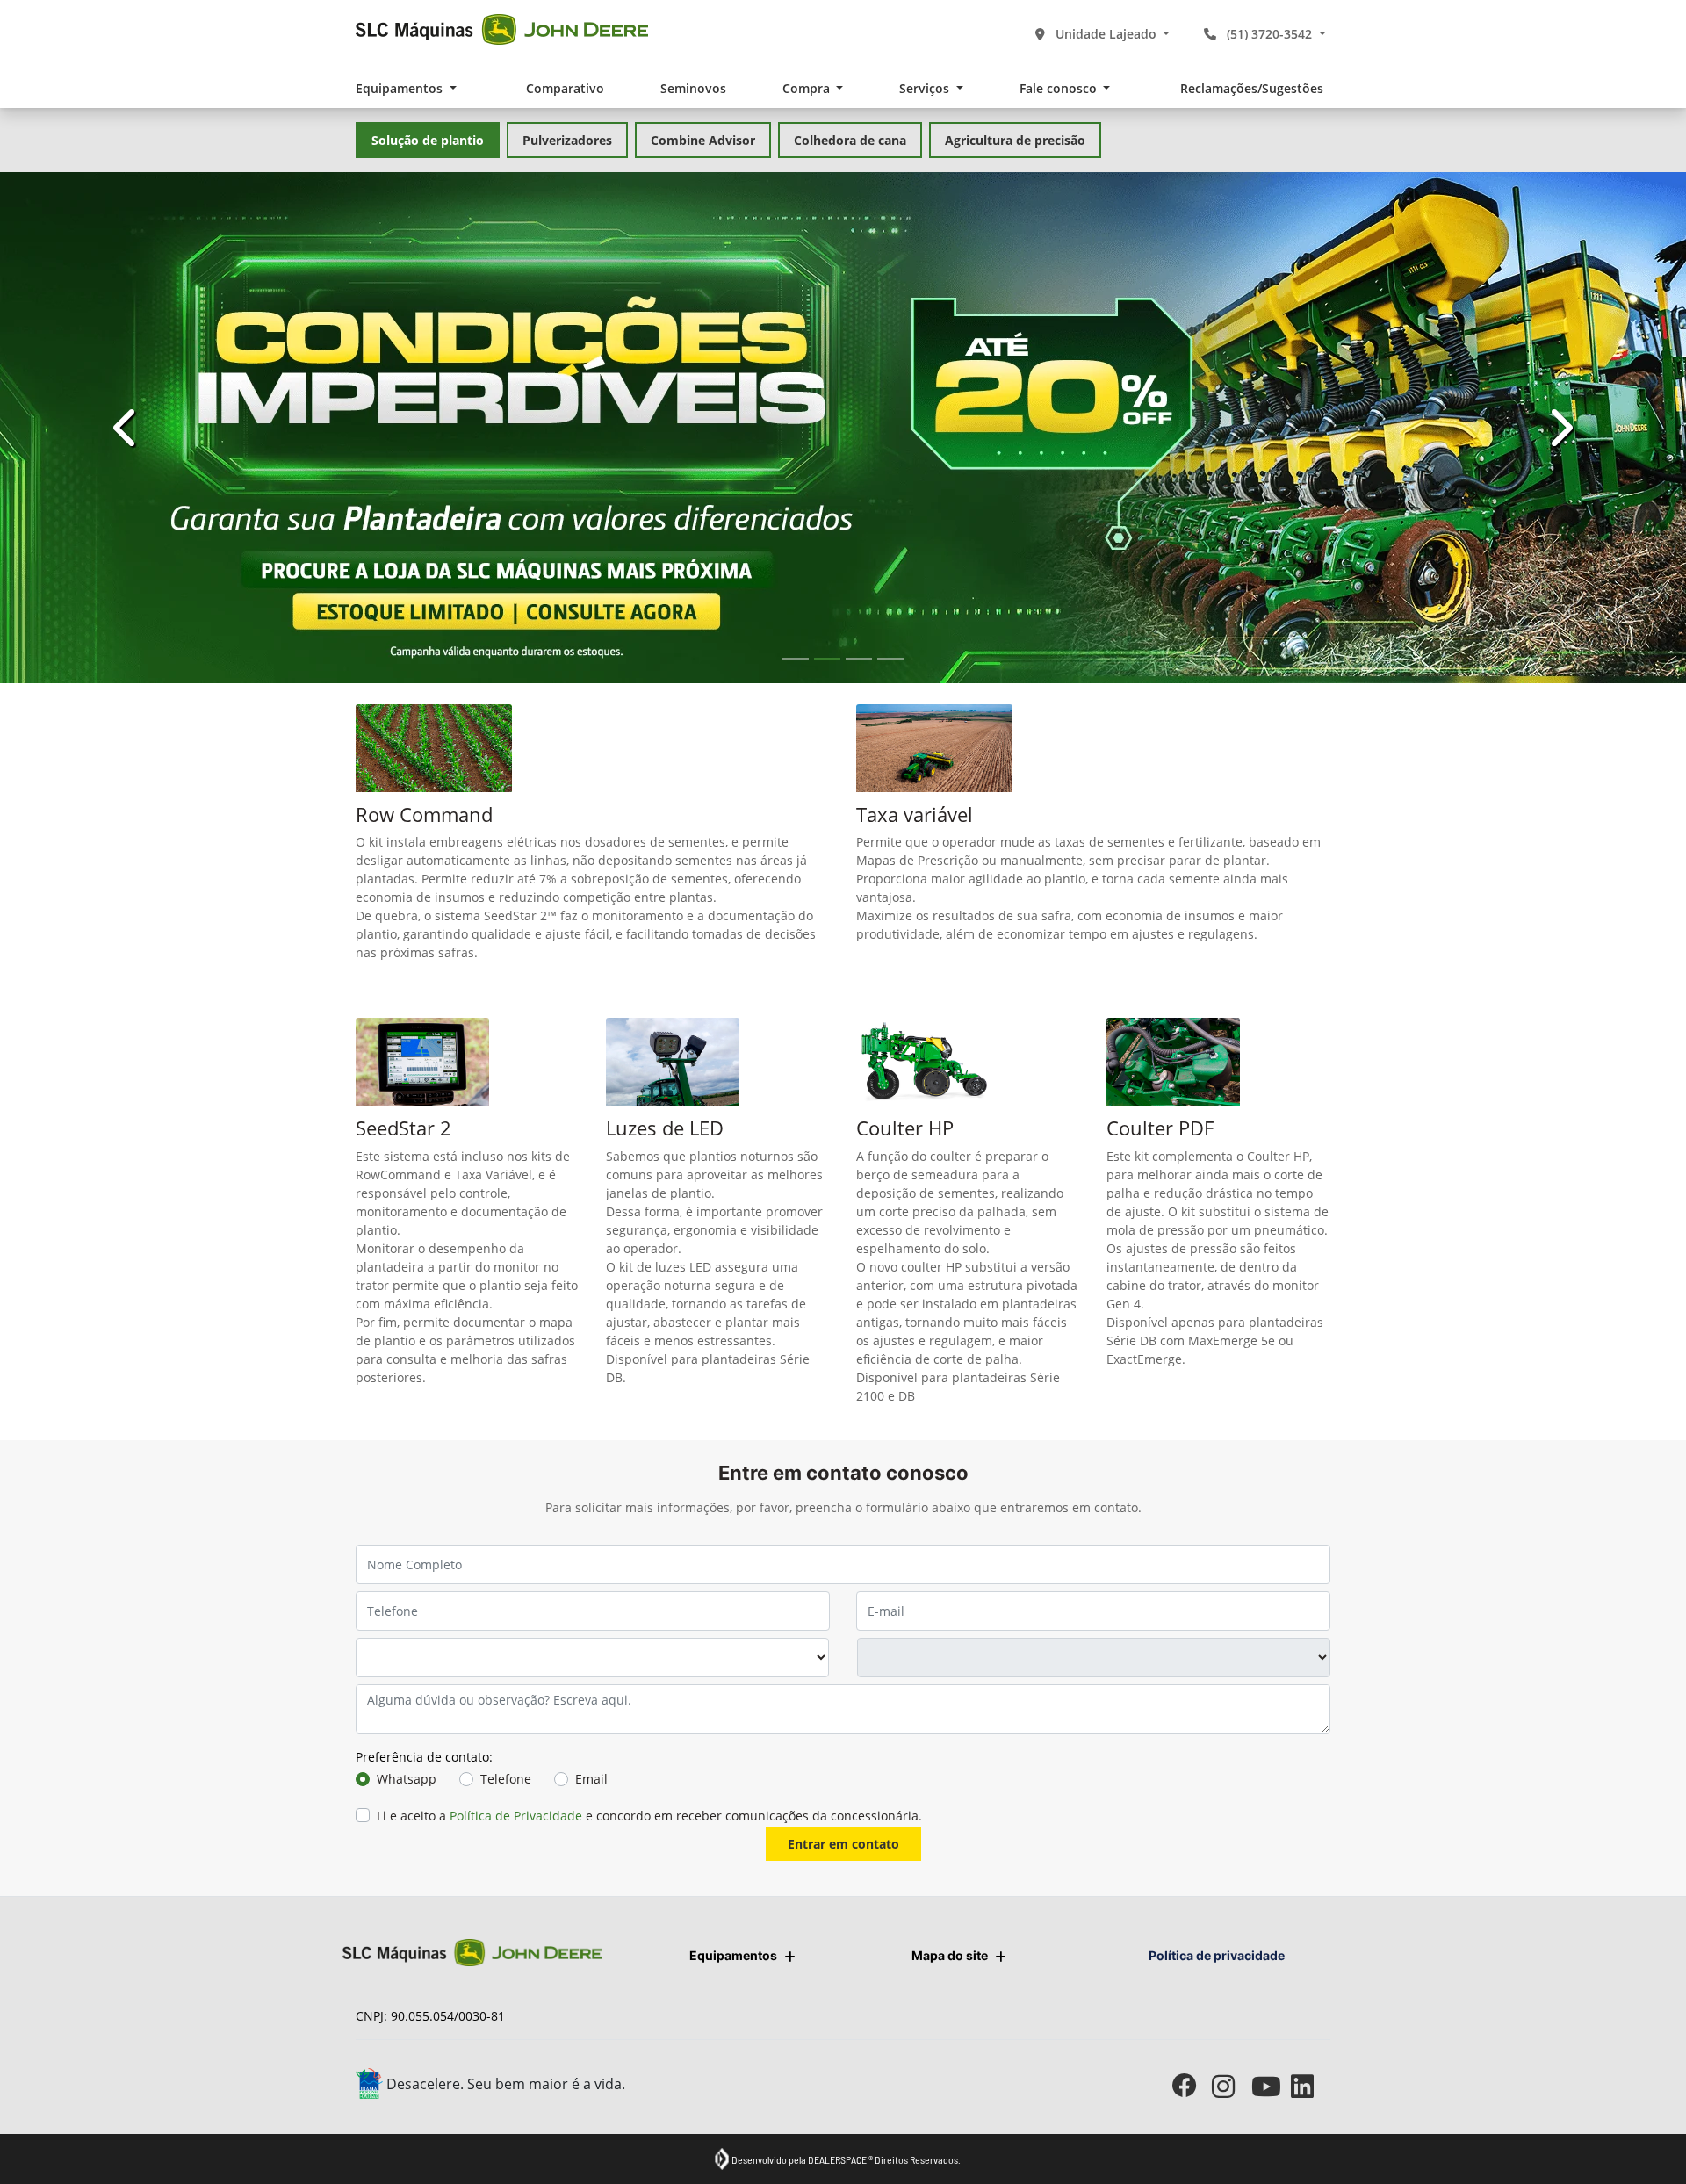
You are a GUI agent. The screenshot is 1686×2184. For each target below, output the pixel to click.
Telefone (506, 1779)
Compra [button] (808, 88)
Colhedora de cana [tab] (850, 140)
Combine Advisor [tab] (703, 140)
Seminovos (693, 88)
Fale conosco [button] (1060, 88)
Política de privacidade (1217, 1955)
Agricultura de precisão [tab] (1015, 140)
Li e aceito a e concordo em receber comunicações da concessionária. (649, 1816)
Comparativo (565, 88)
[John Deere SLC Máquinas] (502, 29)
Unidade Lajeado (1106, 34)
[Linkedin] (1311, 2086)
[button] (126, 428)
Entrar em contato (843, 1844)
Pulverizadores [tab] (567, 140)
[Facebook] (1192, 2086)
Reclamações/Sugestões (1252, 88)
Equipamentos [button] (401, 88)
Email (591, 1779)
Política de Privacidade (516, 1816)
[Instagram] (1232, 2086)
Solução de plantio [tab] (428, 140)
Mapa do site (950, 1955)
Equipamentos (733, 1955)
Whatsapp (407, 1779)
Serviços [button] (926, 88)
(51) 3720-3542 (1269, 34)
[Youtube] (1271, 2086)
